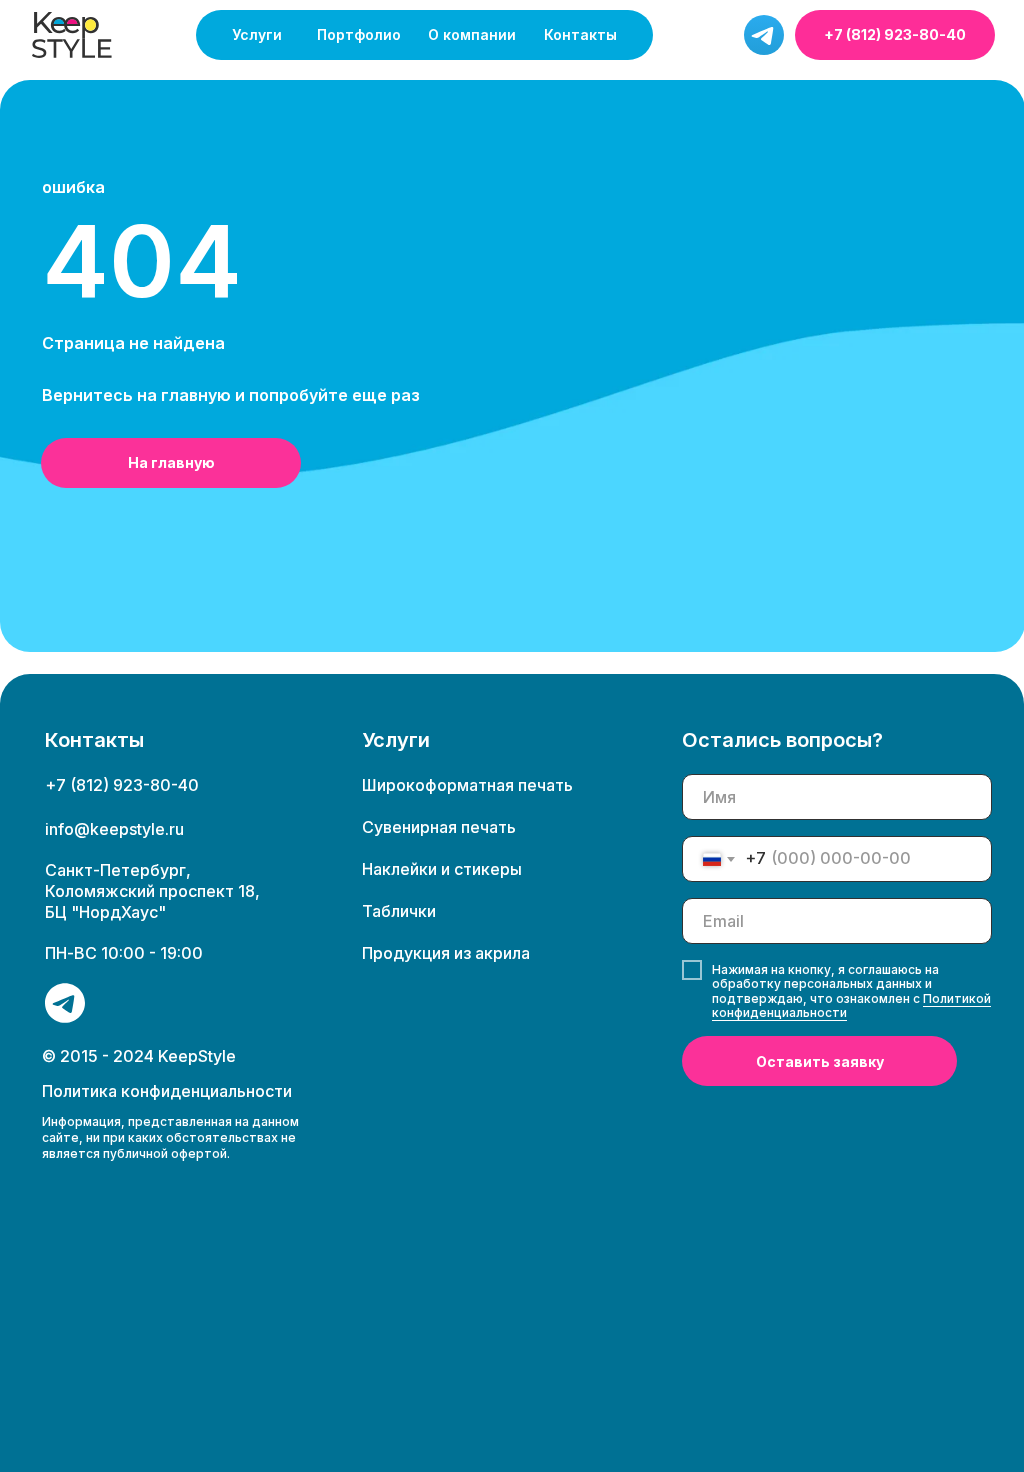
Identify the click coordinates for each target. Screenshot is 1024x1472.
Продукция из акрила (446, 953)
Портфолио (359, 34)
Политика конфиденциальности (167, 1091)
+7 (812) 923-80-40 (895, 34)
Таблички (399, 911)
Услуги (257, 34)
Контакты (580, 34)
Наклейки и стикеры (442, 869)
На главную (171, 462)
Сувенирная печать (439, 827)
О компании (472, 34)
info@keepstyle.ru (114, 829)
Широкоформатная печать (467, 785)
